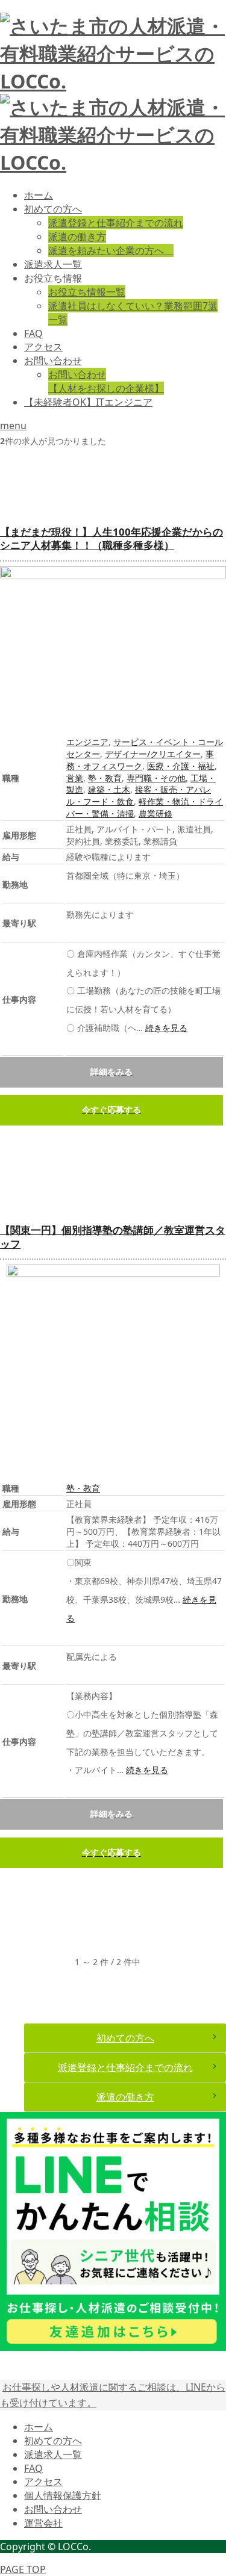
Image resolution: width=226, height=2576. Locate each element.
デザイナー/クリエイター (153, 754)
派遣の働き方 (77, 237)
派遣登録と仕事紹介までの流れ (116, 223)
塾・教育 (105, 778)
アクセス (43, 347)
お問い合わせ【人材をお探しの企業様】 (106, 381)
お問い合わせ (53, 361)
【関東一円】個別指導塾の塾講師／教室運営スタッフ (113, 1237)
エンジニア (87, 742)
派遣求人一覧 (53, 264)
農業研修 (155, 813)
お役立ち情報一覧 (87, 292)
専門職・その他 (156, 778)
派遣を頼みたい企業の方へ (111, 250)
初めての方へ (53, 209)
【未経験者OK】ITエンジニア (88, 402)
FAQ (33, 333)
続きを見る (166, 1028)
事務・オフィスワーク (140, 760)
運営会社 (43, 2523)
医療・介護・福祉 (181, 766)
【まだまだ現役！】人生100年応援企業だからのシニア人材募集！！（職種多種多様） (111, 539)
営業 (75, 778)
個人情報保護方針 (63, 2495)
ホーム (39, 195)
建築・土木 (109, 789)
